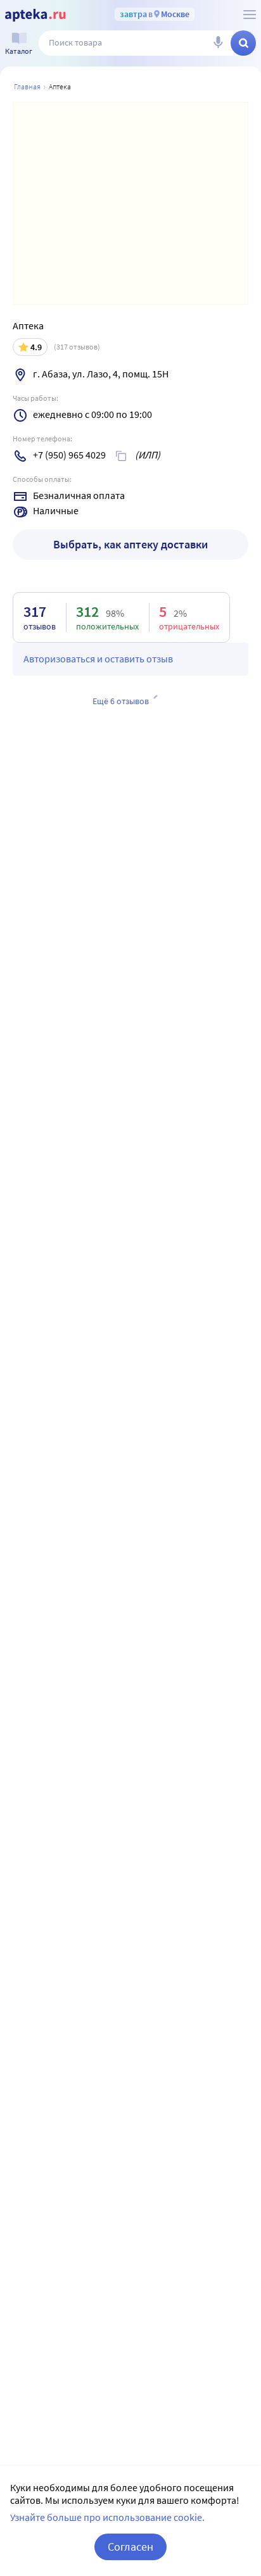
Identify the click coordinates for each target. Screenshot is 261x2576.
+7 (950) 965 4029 (69, 455)
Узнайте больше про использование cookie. (107, 2517)
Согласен (130, 2547)
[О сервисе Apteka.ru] (250, 15)
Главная (27, 86)
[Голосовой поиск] (218, 43)
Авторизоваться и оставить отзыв (98, 659)
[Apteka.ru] (35, 15)
